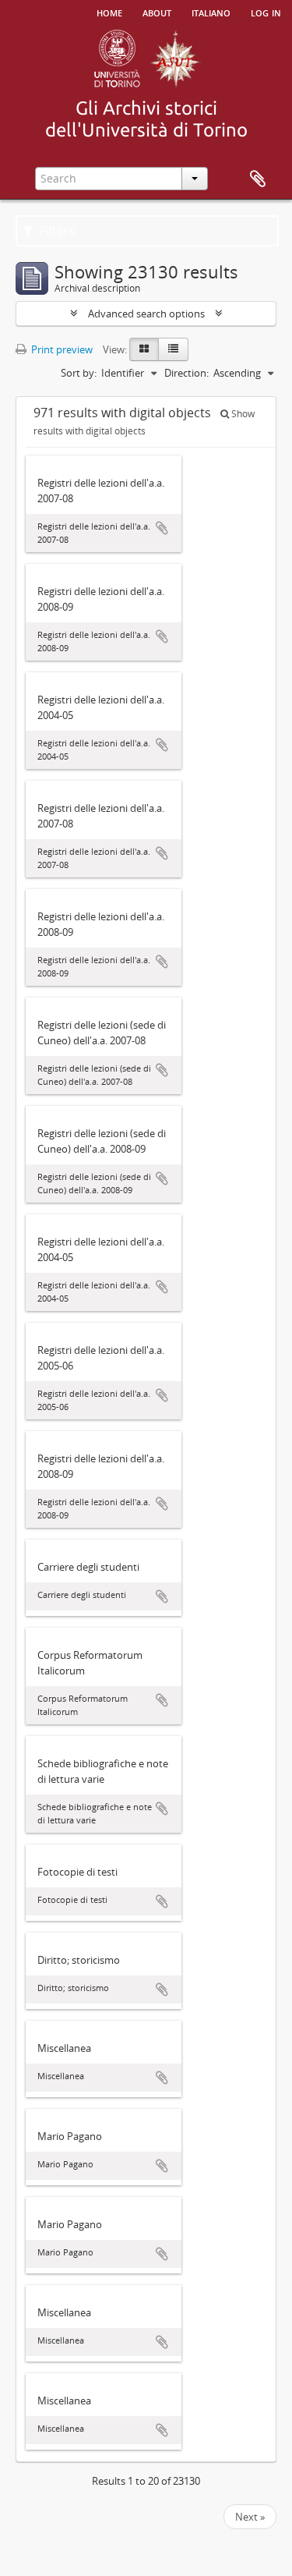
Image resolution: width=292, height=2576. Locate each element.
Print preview (61, 349)
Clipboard (258, 179)
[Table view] (173, 349)
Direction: (186, 373)
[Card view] (144, 349)
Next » (250, 2517)
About (157, 12)
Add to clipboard (162, 528)
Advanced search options (146, 314)
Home (109, 12)
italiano (211, 12)
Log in (266, 12)
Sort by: (79, 373)
